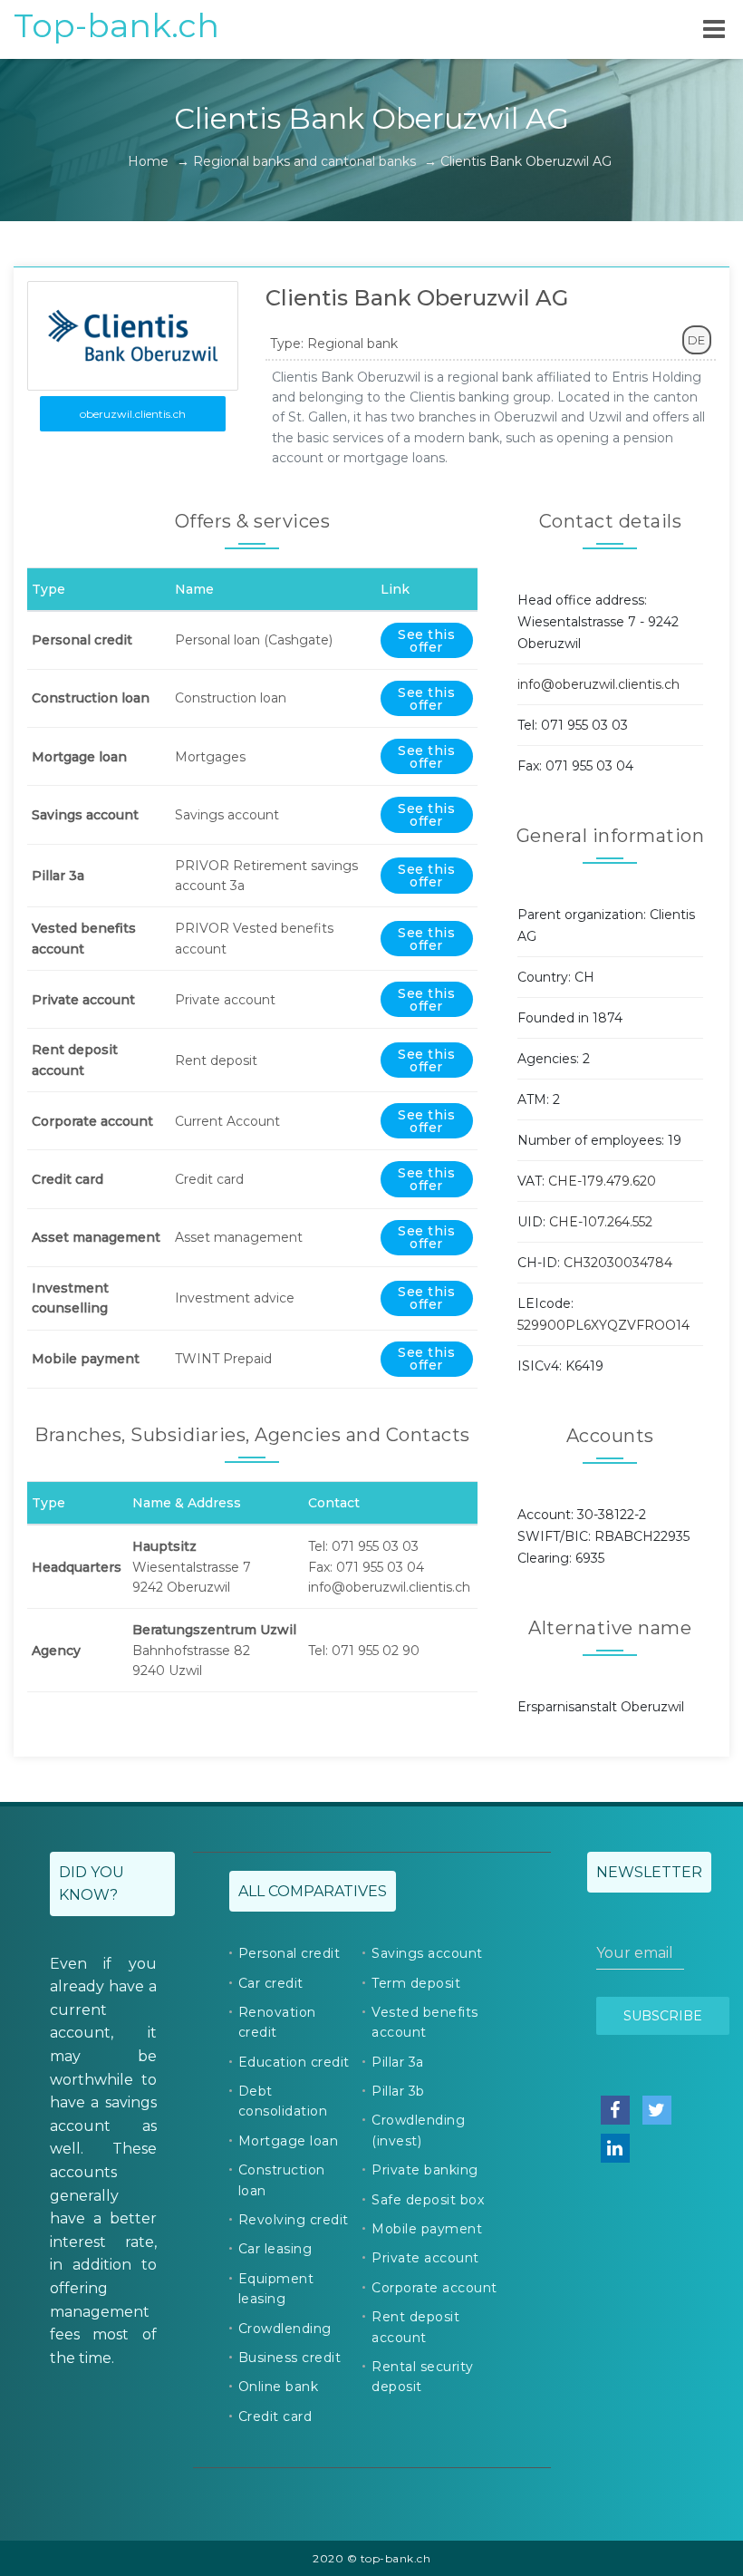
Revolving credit (294, 2220)
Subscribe (663, 2016)
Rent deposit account (415, 2327)
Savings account (427, 1953)
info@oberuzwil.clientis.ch (598, 684)
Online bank (279, 2387)
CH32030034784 (618, 1263)
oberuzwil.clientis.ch (133, 414)
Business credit (290, 2358)
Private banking (425, 2170)
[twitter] (657, 2110)
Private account (425, 2258)
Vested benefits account (425, 2022)
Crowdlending (285, 2329)
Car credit (271, 1983)
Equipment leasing (276, 2289)
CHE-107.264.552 (601, 1222)
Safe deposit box (428, 2200)
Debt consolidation (283, 2101)
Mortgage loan (289, 2141)
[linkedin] (615, 2148)
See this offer (426, 641)
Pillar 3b (398, 2091)
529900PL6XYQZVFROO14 (603, 1325)
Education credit (294, 2062)
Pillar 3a (398, 2062)
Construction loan (282, 2180)
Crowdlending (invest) (418, 2130)
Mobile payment (427, 2229)
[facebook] (615, 2110)
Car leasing (275, 2249)
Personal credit (289, 1953)
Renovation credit (277, 2022)
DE (696, 340)
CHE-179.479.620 (602, 1181)
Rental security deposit (423, 2377)
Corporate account (434, 2288)
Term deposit (416, 1983)
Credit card (275, 2416)
